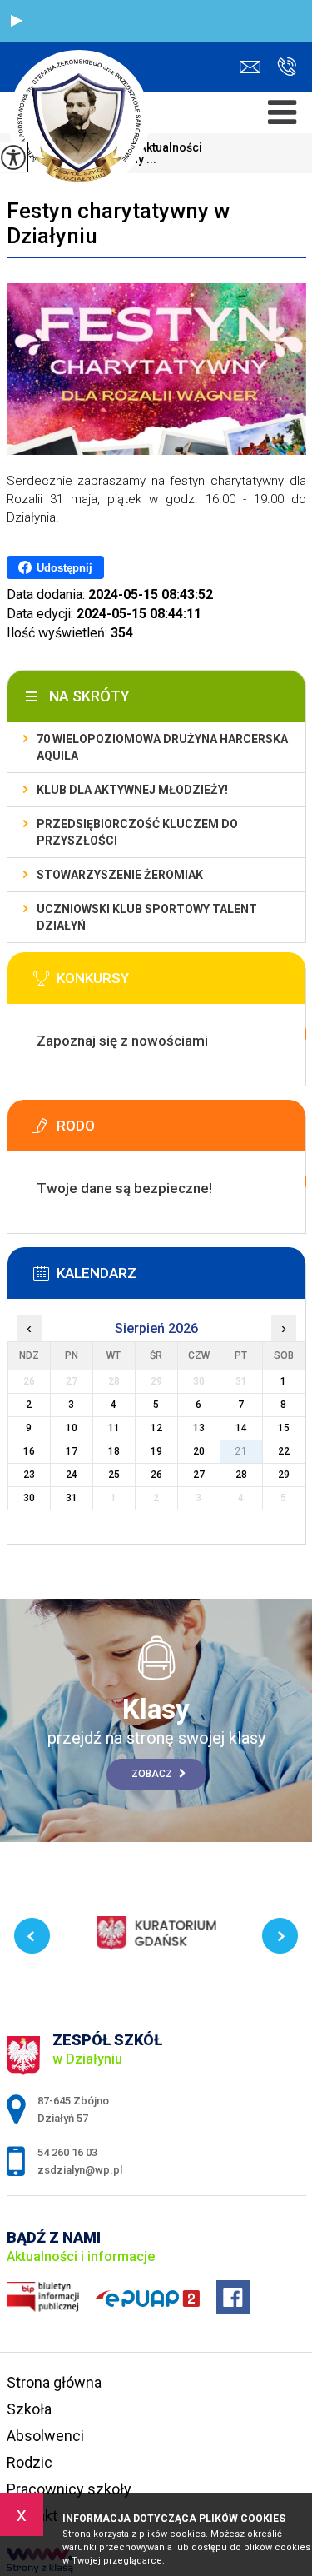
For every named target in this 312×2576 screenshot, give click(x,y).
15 (284, 1428)
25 (114, 1475)
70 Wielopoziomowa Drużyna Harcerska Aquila (162, 747)
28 (241, 1475)
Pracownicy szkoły (69, 2489)
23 (29, 1475)
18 (114, 1451)
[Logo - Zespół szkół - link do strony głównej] (79, 120)
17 (72, 1451)
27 (199, 1475)
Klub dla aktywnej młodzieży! (132, 790)
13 (199, 1428)
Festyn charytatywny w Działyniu (118, 223)
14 (241, 1428)
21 (241, 1451)
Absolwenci (45, 2436)
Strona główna (54, 2382)
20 (199, 1451)
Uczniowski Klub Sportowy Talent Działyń (147, 917)
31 (72, 1498)
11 (114, 1428)
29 (284, 1475)
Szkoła (29, 2409)
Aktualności (164, 147)
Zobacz (153, 1774)
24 (72, 1475)
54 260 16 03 (282, 67)
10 (72, 1428)
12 (156, 1428)
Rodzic (30, 2462)
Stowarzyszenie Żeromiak (120, 875)
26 (156, 1475)
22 (284, 1451)
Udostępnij (64, 568)
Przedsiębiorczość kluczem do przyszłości (137, 832)
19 (156, 1451)
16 (29, 1451)
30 (29, 1498)
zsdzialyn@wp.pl (254, 67)
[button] (17, 21)
